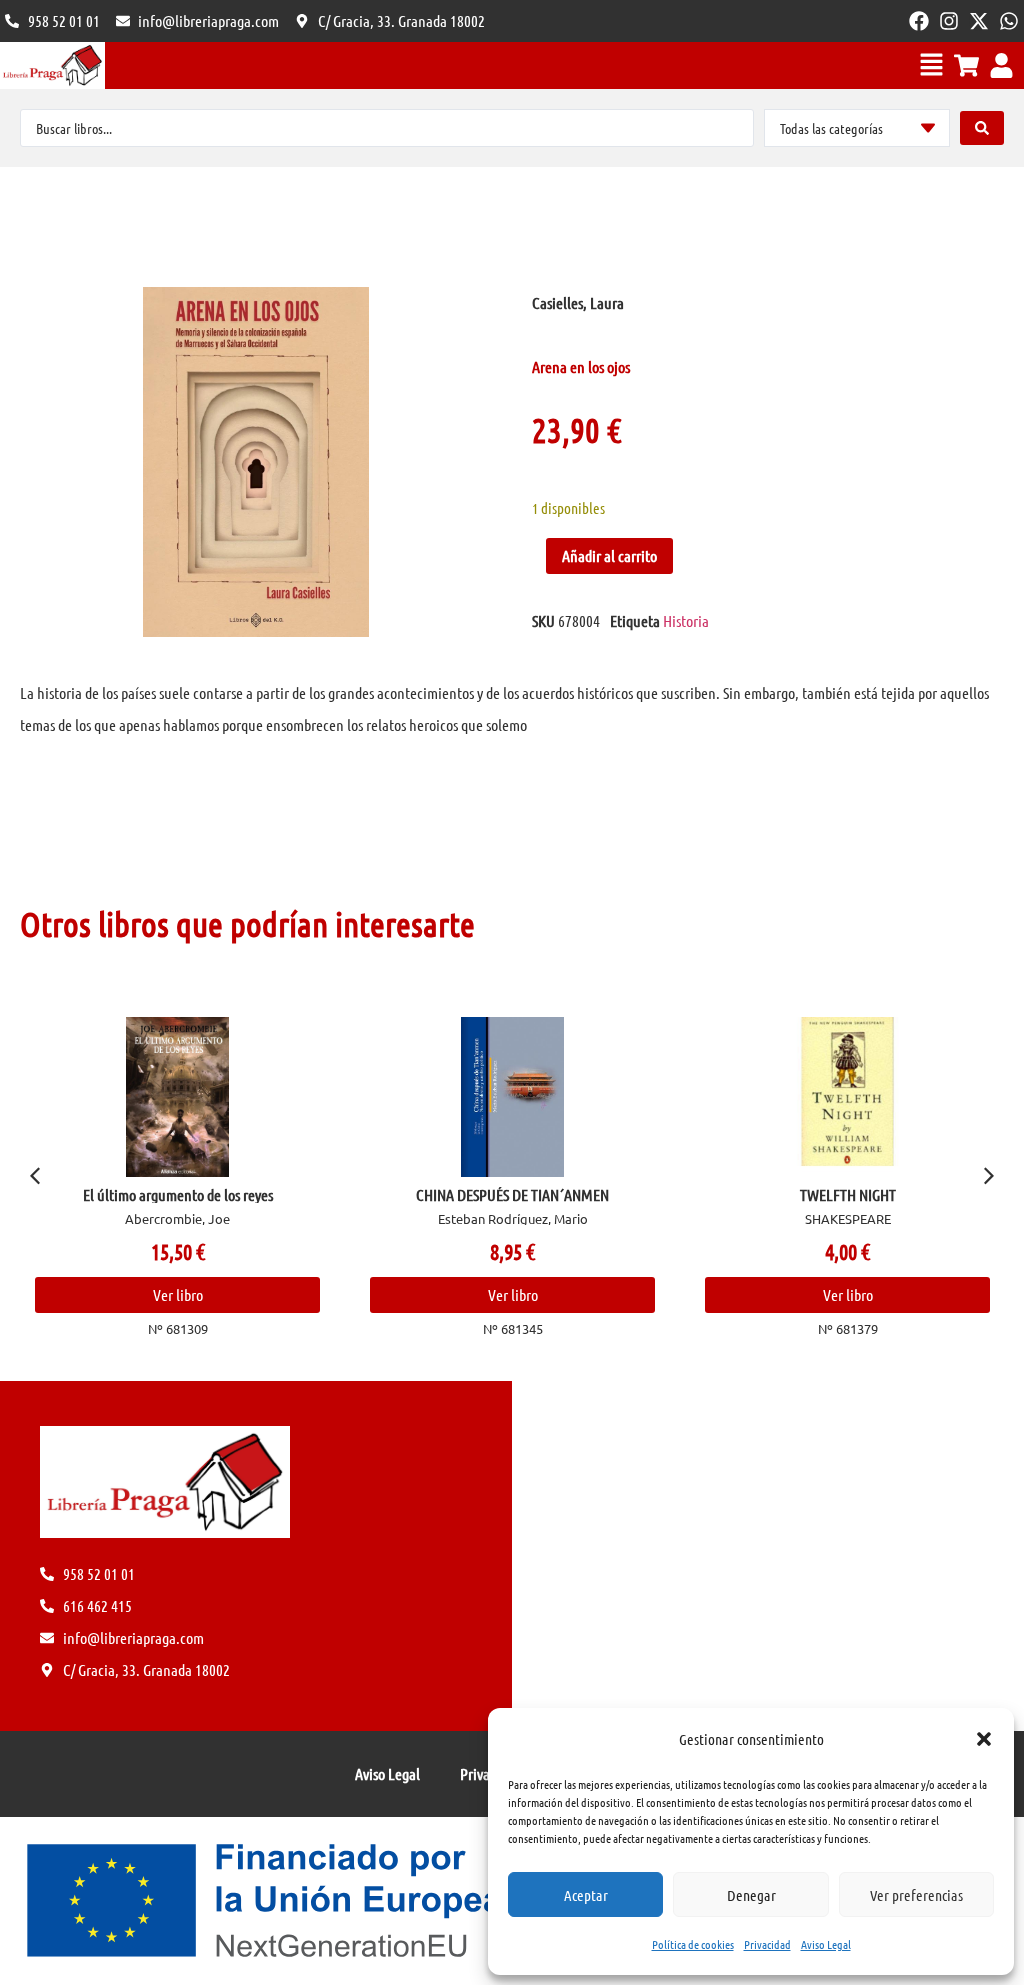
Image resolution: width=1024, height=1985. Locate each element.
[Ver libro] (178, 1097)
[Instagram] (949, 21)
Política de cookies (693, 1944)
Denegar (751, 1895)
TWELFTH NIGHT (848, 1194)
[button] (984, 1739)
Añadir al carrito (609, 555)
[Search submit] (982, 128)
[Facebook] (919, 21)
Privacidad (767, 1944)
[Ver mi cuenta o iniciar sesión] (1001, 65)
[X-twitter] (979, 21)
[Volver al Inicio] (52, 65)
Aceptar (586, 1895)
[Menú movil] (931, 64)
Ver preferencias (916, 1895)
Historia (686, 620)
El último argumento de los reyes (178, 1194)
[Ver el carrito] (966, 65)
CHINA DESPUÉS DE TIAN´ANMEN (512, 1194)
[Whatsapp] (1009, 21)
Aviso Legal (826, 1944)
